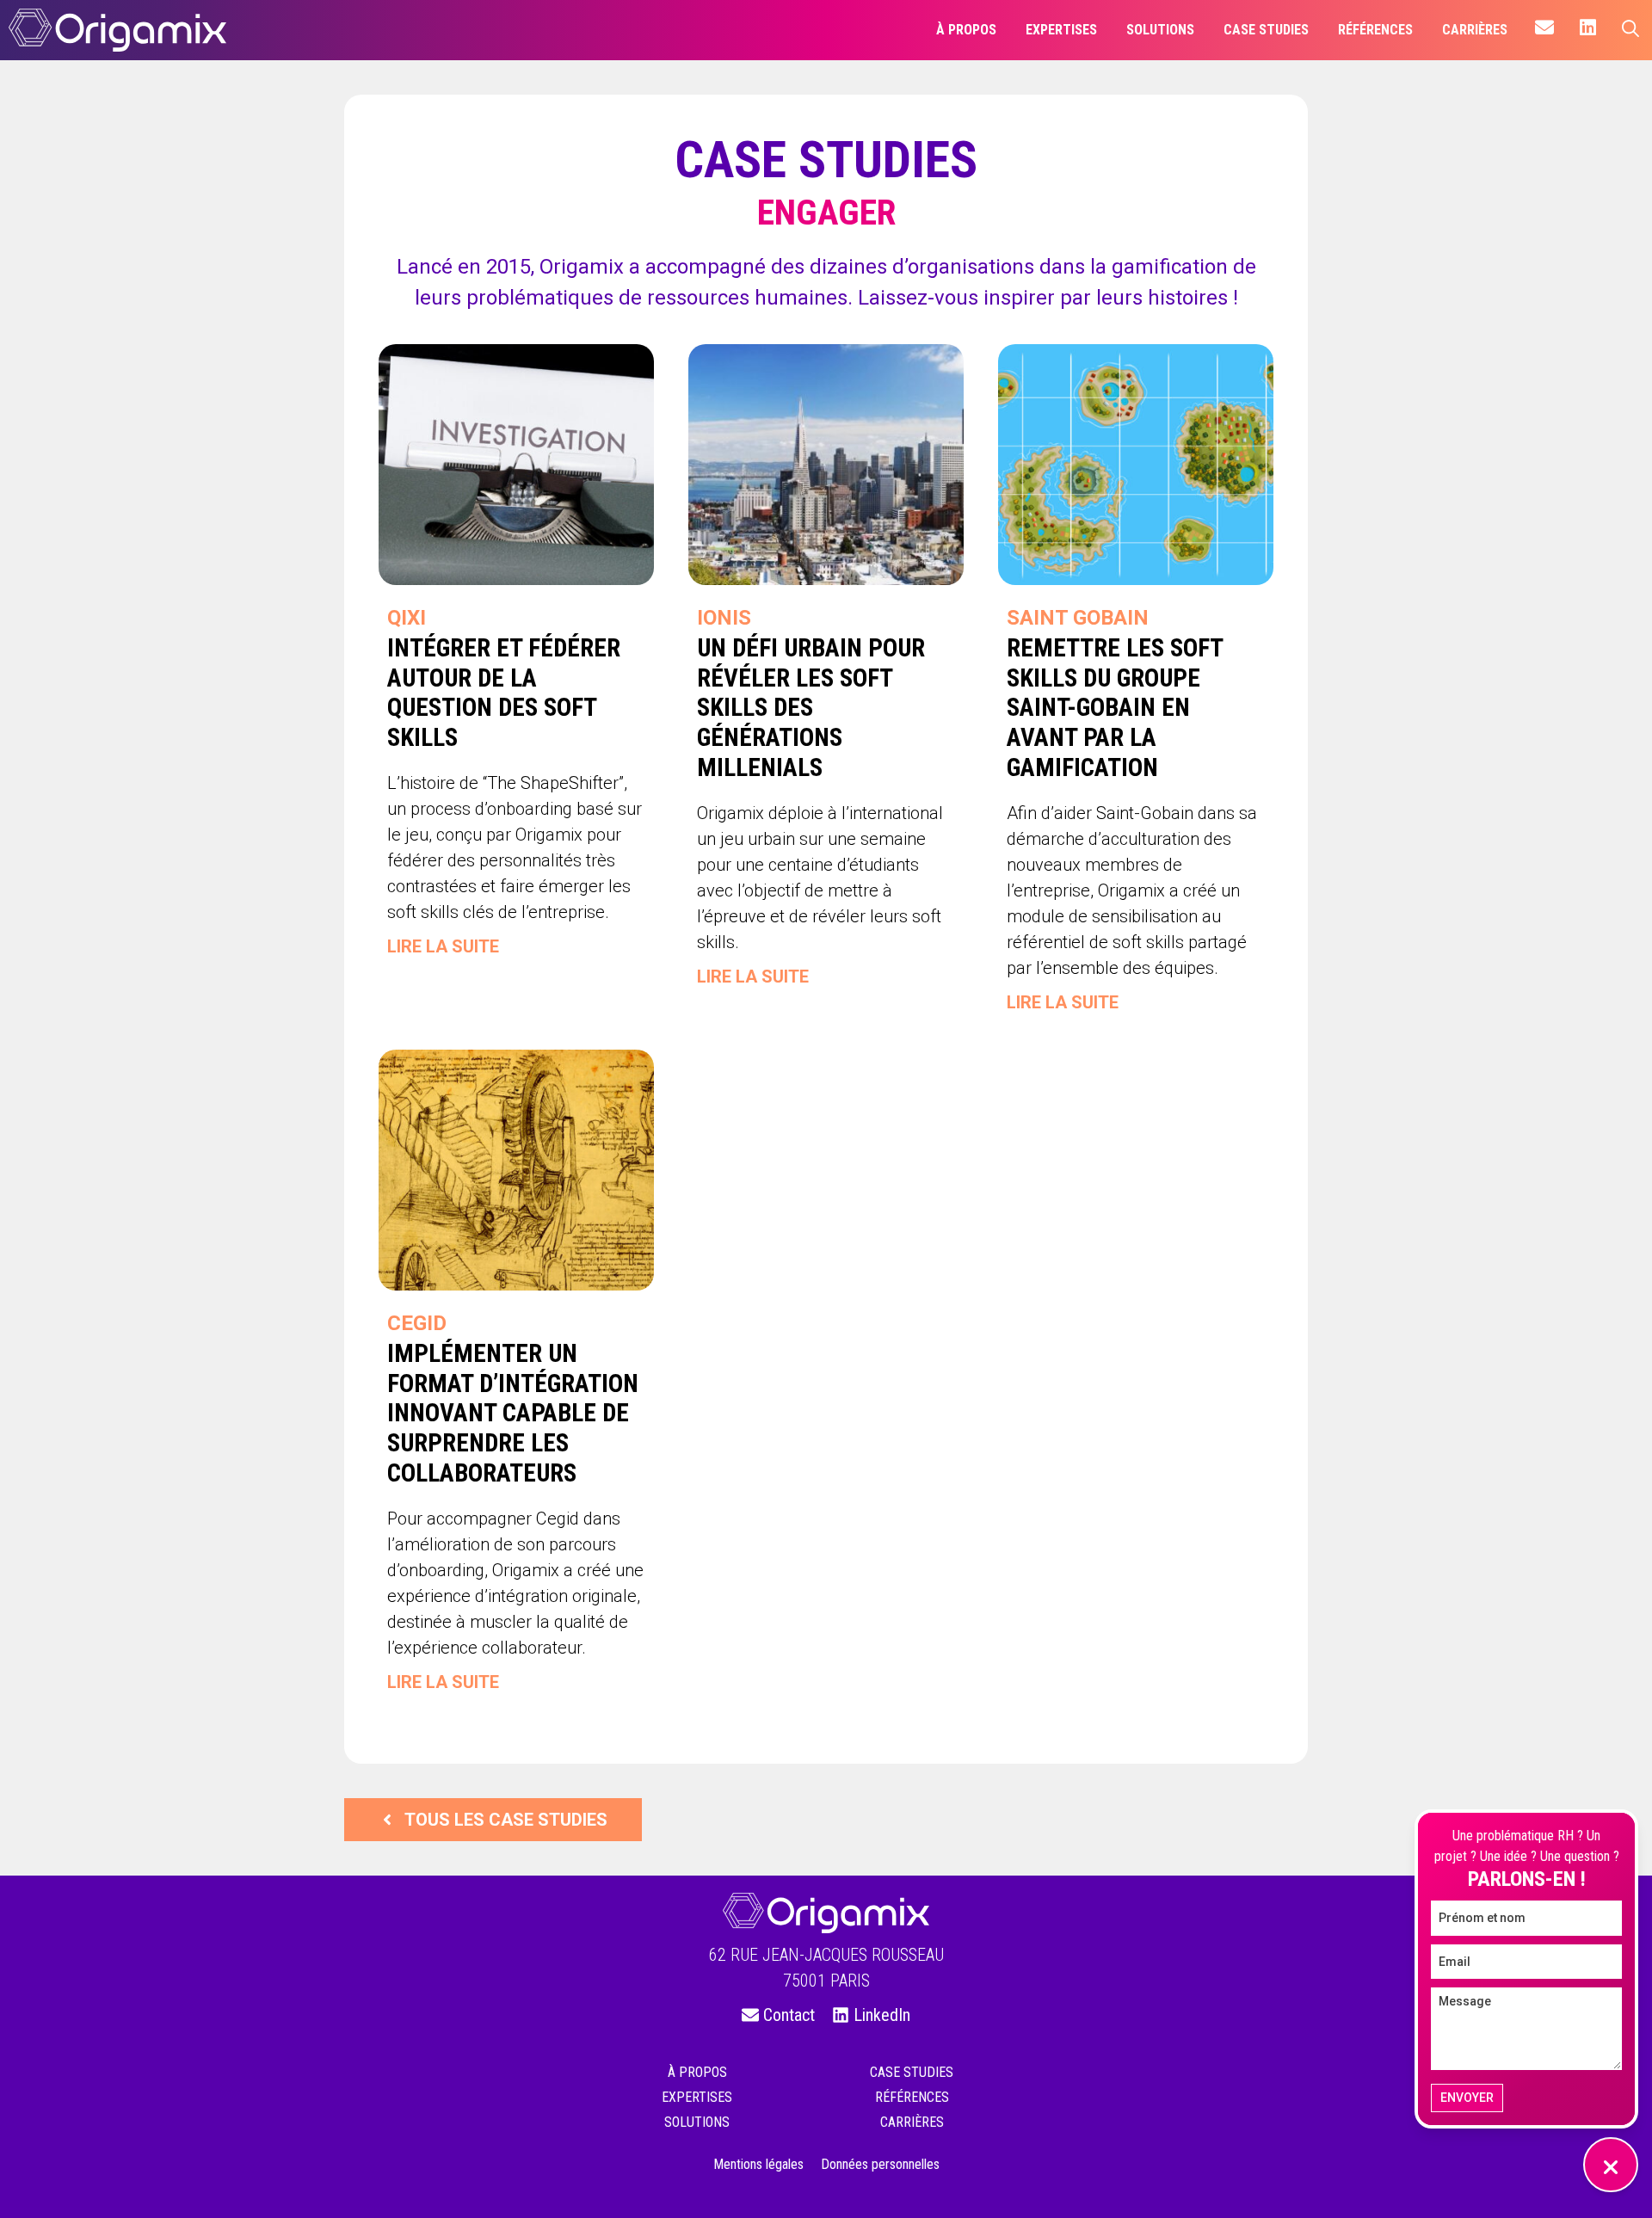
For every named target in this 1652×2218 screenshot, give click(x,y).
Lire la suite (443, 946)
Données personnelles (880, 2164)
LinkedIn (882, 2015)
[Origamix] (117, 30)
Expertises (697, 2097)
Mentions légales (758, 2164)
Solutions (697, 2122)
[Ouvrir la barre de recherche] (1630, 30)
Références (912, 2097)
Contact (789, 2015)
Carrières (912, 2122)
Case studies (912, 2072)
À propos (697, 2072)
